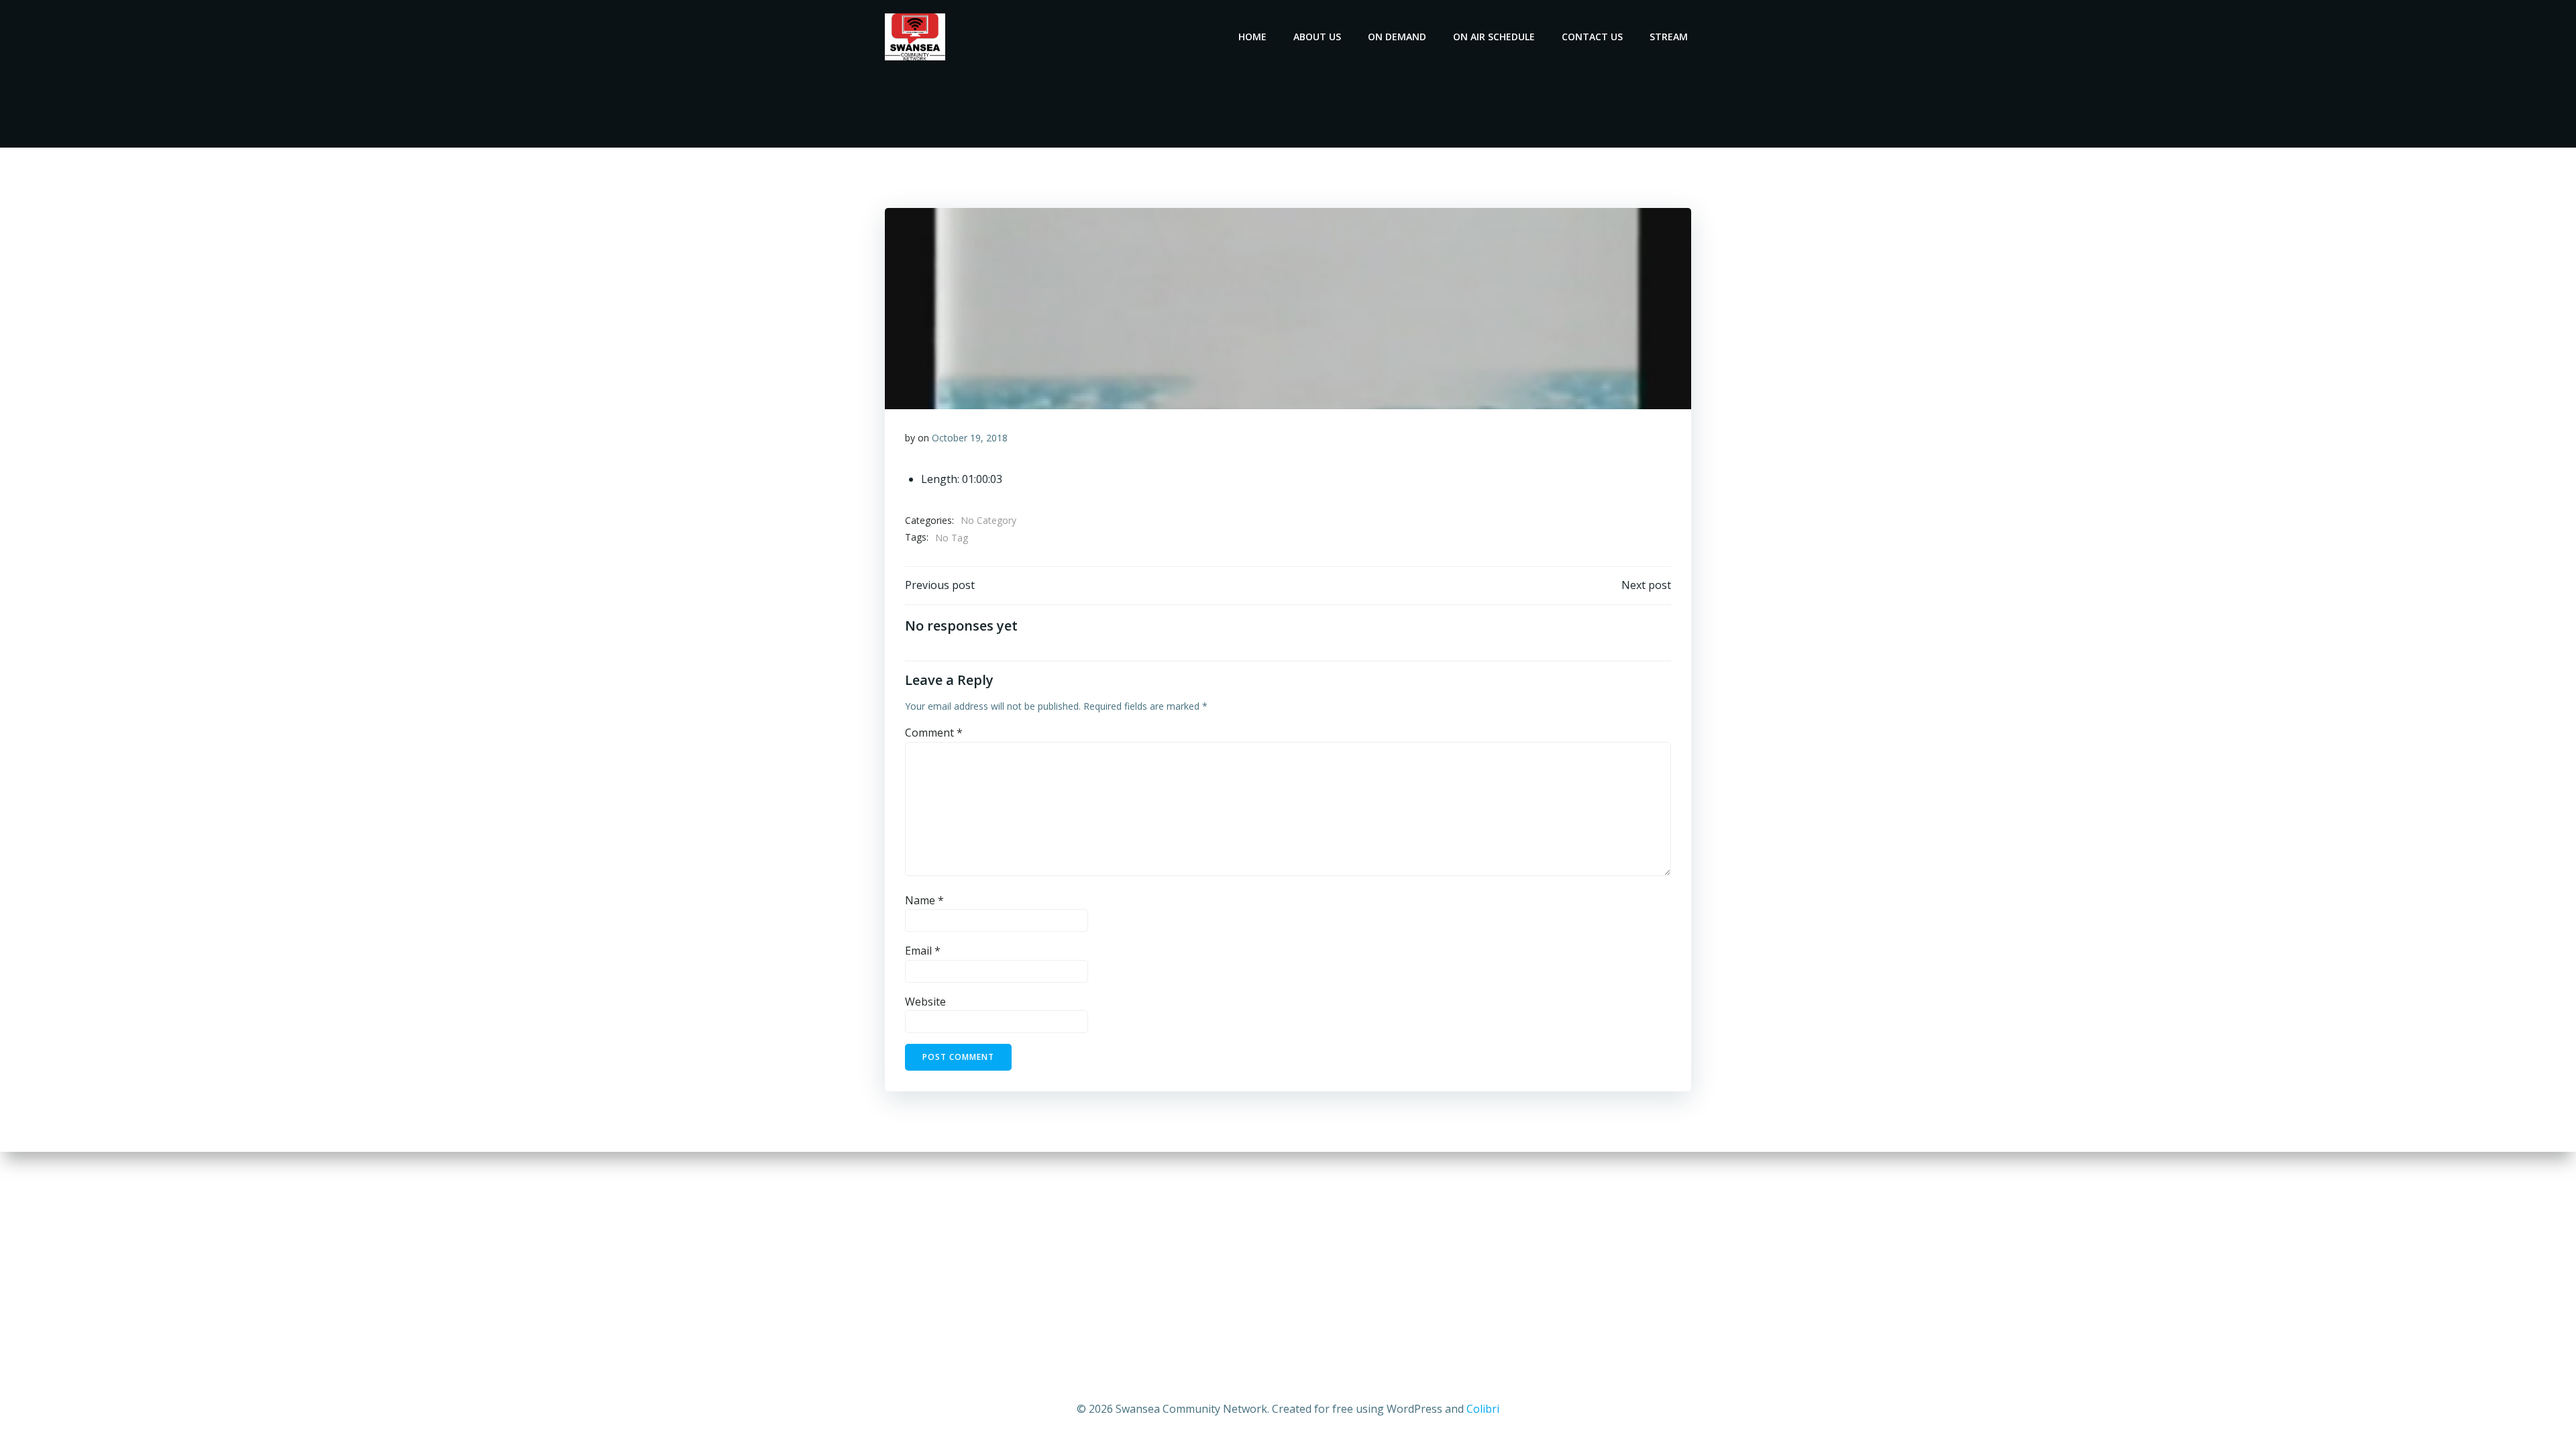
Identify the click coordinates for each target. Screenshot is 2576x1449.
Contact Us (1592, 37)
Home (1252, 37)
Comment (934, 733)
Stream (1669, 37)
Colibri (1483, 1409)
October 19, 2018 (970, 438)
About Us (1317, 37)
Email (923, 951)
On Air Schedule (1494, 37)
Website (925, 1002)
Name (924, 900)
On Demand (1397, 37)
